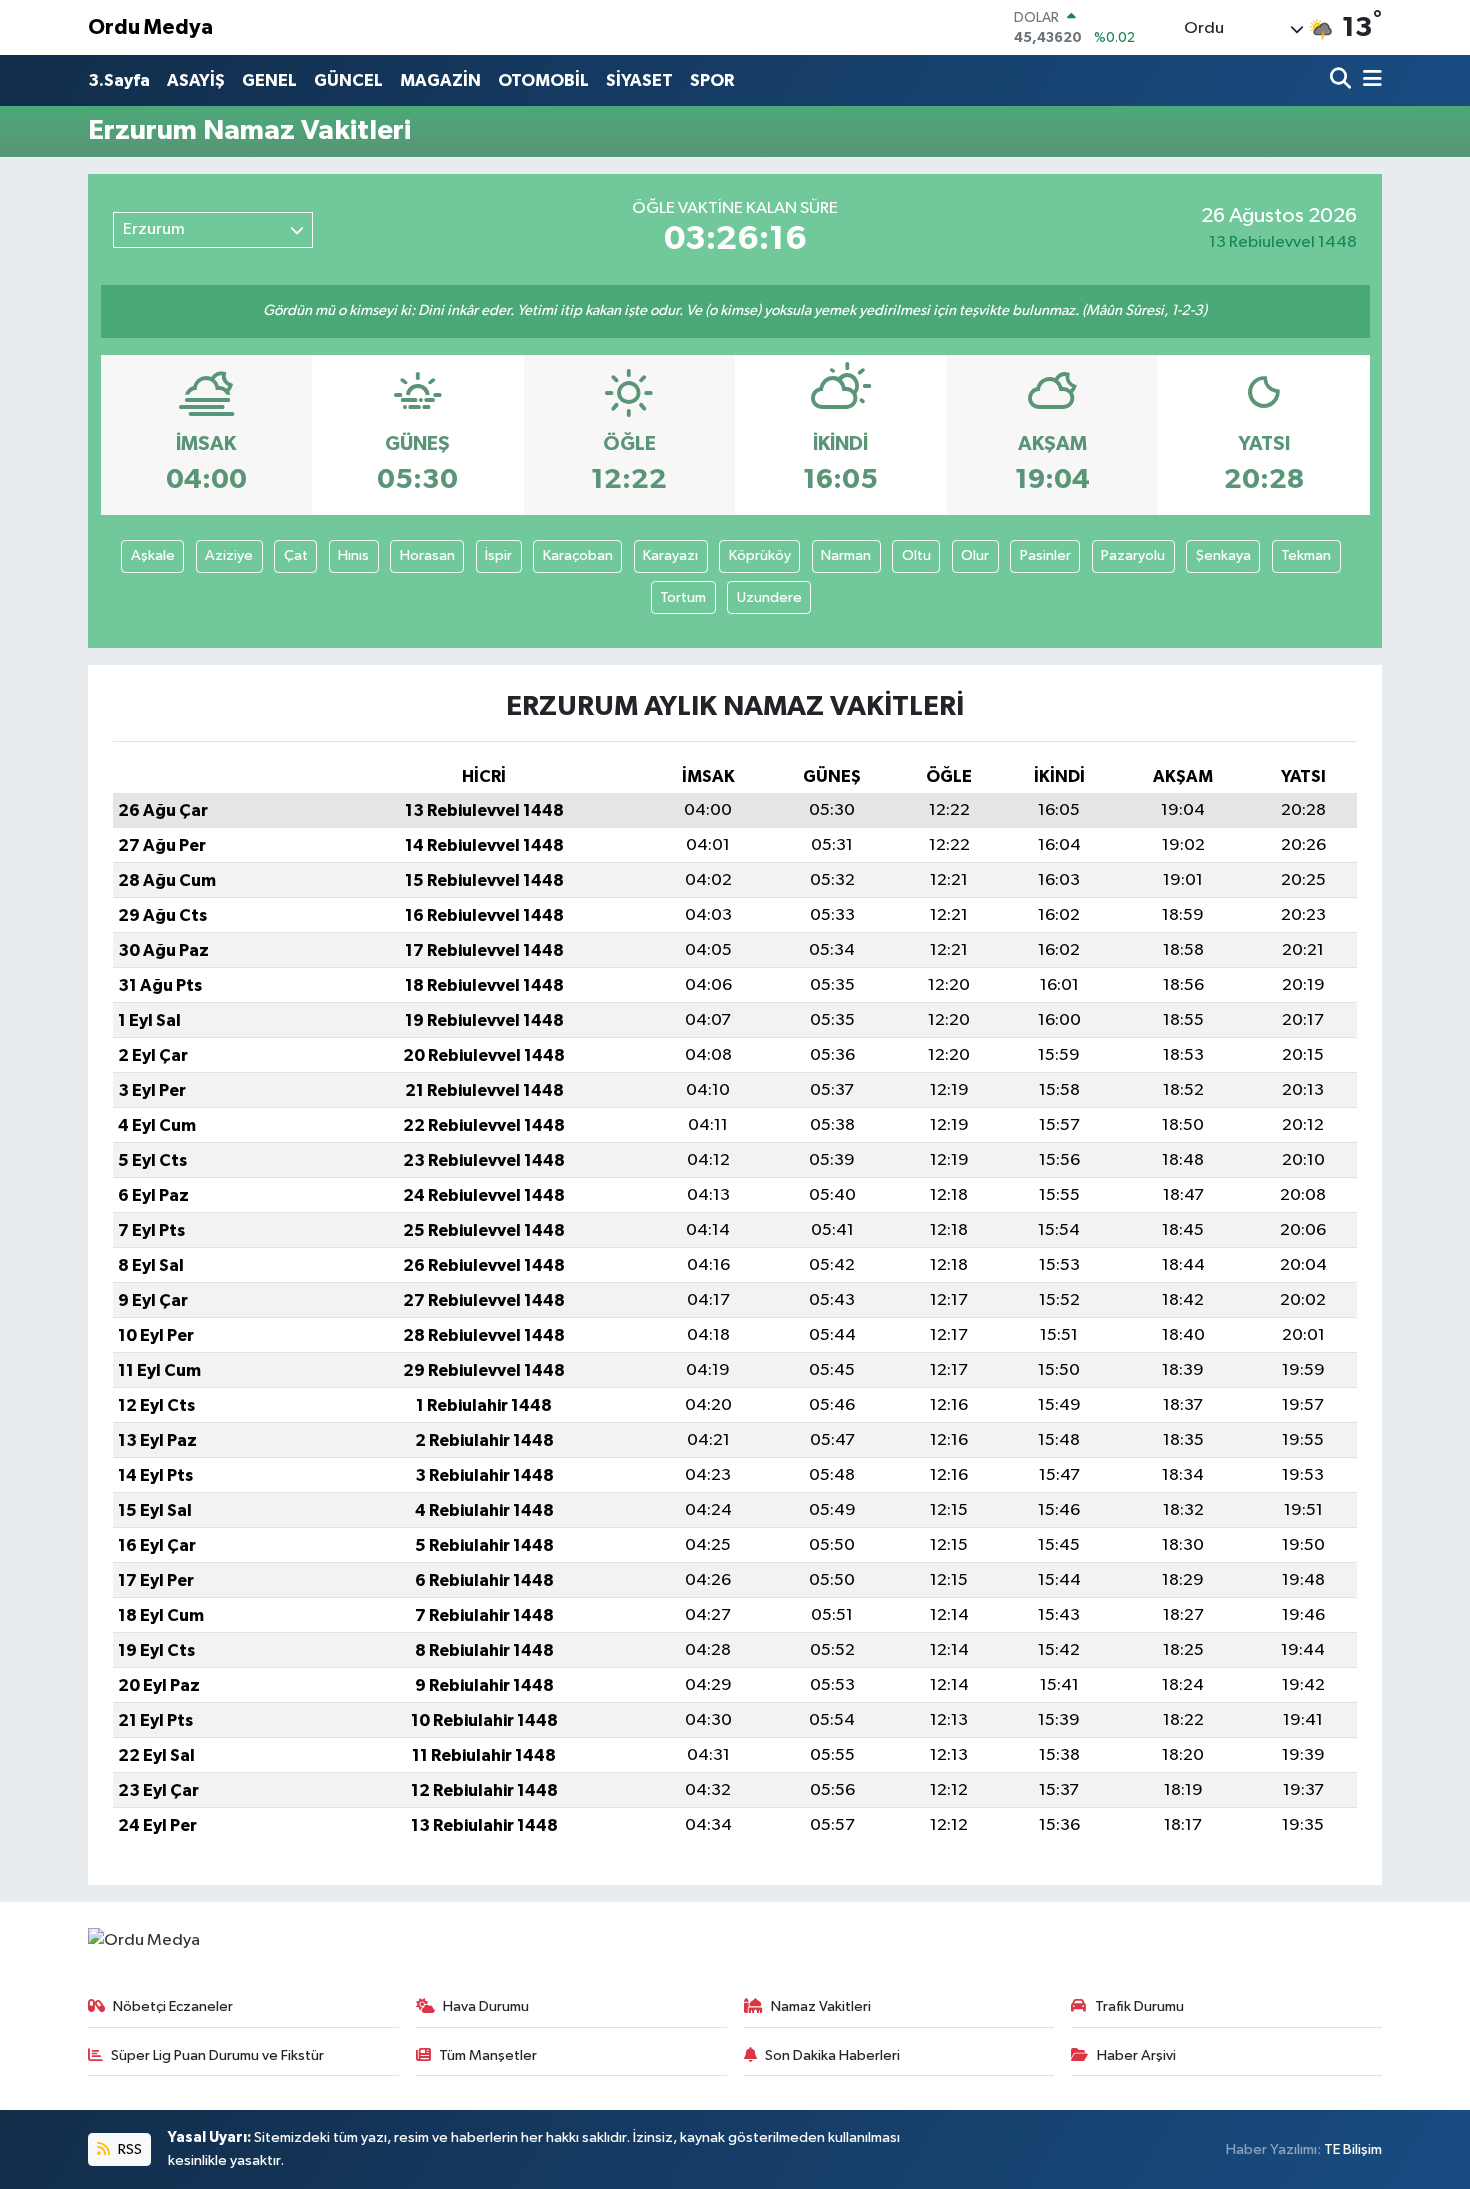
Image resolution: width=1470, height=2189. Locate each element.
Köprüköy (760, 555)
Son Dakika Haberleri (832, 2055)
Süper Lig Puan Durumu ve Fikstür (217, 2055)
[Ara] (1342, 80)
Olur (975, 555)
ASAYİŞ (196, 80)
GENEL (269, 80)
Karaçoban (578, 555)
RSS (128, 2149)
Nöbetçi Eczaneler (173, 2006)
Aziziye (229, 555)
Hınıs (353, 555)
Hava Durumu (486, 2006)
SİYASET (639, 80)
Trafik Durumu (1139, 2006)
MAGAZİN (440, 80)
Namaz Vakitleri (821, 2006)
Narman (846, 555)
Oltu (916, 555)
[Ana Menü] (1369, 80)
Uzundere (769, 597)
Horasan (427, 555)
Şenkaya (1223, 555)
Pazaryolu (1133, 555)
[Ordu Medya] (144, 1940)
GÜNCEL (348, 80)
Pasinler (1045, 555)
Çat (296, 555)
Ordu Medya (150, 27)
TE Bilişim (1353, 2149)
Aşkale (153, 555)
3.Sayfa (119, 80)
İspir (498, 555)
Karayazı (670, 555)
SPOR (712, 80)
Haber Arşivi (1136, 2055)
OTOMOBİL (543, 80)
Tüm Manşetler (488, 2055)
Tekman (1306, 555)
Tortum (683, 597)
